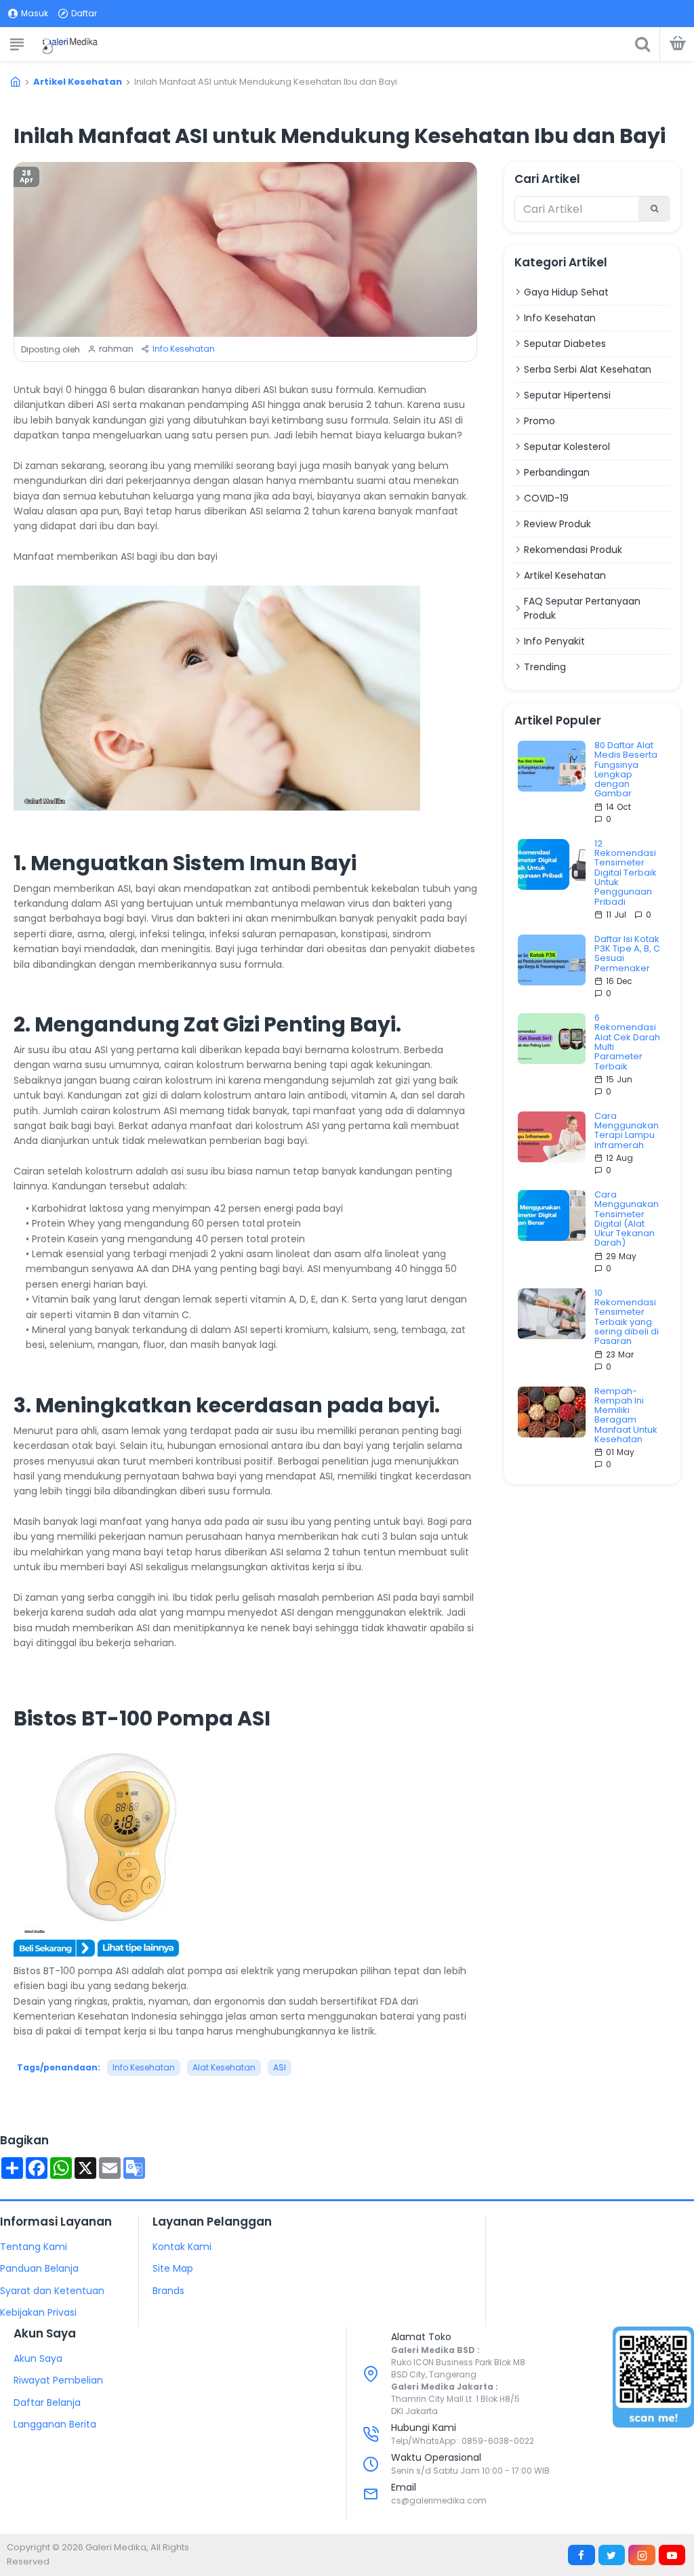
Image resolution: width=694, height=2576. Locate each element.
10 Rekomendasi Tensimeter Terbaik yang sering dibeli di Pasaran (627, 1317)
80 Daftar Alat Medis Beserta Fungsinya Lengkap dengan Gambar (626, 770)
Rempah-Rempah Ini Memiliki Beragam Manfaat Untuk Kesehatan (626, 1416)
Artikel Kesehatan (78, 82)
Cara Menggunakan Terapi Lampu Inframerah (627, 1131)
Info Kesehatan (184, 349)
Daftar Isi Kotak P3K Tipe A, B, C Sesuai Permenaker (627, 954)
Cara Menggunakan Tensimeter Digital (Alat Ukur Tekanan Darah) (627, 1219)
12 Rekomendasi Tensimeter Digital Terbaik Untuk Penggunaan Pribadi (626, 873)
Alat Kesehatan (224, 2067)
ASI (280, 2067)
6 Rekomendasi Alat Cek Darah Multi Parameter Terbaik (627, 1042)
